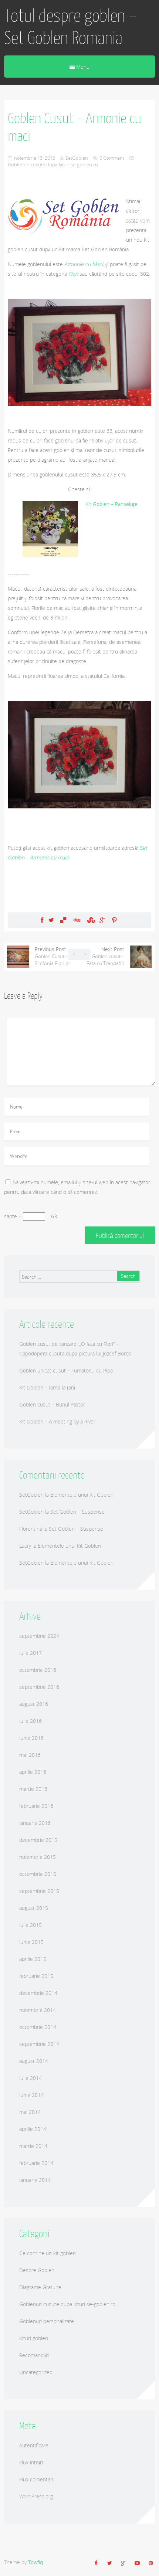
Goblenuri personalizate (47, 2321)
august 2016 (34, 1704)
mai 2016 (30, 1755)
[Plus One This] (102, 920)
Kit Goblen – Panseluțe (111, 504)
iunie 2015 (31, 1942)
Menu (82, 67)
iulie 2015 (31, 1925)
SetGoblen (77, 158)
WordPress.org (36, 2496)
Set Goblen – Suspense (77, 1512)
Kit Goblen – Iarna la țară (47, 1387)
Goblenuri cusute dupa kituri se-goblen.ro (53, 164)
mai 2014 (30, 2112)
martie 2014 (33, 2146)
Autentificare (34, 2445)
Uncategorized (36, 2372)
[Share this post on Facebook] (42, 920)
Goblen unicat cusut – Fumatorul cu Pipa (66, 1370)
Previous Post (53, 956)
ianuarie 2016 (35, 1823)
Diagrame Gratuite (40, 2287)
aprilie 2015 (33, 1959)
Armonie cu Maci (84, 264)
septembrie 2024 (39, 1636)
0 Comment (112, 158)
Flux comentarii (37, 2479)
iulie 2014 (31, 2078)
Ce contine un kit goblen (48, 2253)
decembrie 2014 (38, 1993)
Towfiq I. (38, 2562)
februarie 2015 (36, 1976)
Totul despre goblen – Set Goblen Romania (70, 27)
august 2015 (34, 1908)
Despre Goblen (37, 2270)
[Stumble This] (90, 920)
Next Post (105, 956)
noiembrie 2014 (38, 2010)
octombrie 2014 (38, 2027)
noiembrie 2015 (38, 1857)
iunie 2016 (31, 1738)
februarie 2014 (36, 2163)
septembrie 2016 (39, 1687)
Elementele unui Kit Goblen (82, 1495)
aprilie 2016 (33, 1772)
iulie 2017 (31, 1653)
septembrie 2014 (39, 2044)
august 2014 (34, 2061)
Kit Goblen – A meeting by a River (57, 1421)
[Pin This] (114, 920)
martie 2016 (33, 1789)
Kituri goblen (34, 2338)
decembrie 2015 (38, 1840)
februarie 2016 (36, 1806)
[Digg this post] (77, 920)
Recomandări (34, 2355)
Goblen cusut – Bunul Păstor (52, 1404)
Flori (73, 274)
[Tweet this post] (51, 920)
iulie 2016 (31, 1721)
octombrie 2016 (38, 1670)
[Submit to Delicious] (63, 920)
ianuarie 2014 (35, 2180)
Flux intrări (31, 2462)
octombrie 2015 (38, 1874)
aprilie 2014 (33, 2129)
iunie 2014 (31, 2095)
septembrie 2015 (39, 1891)
